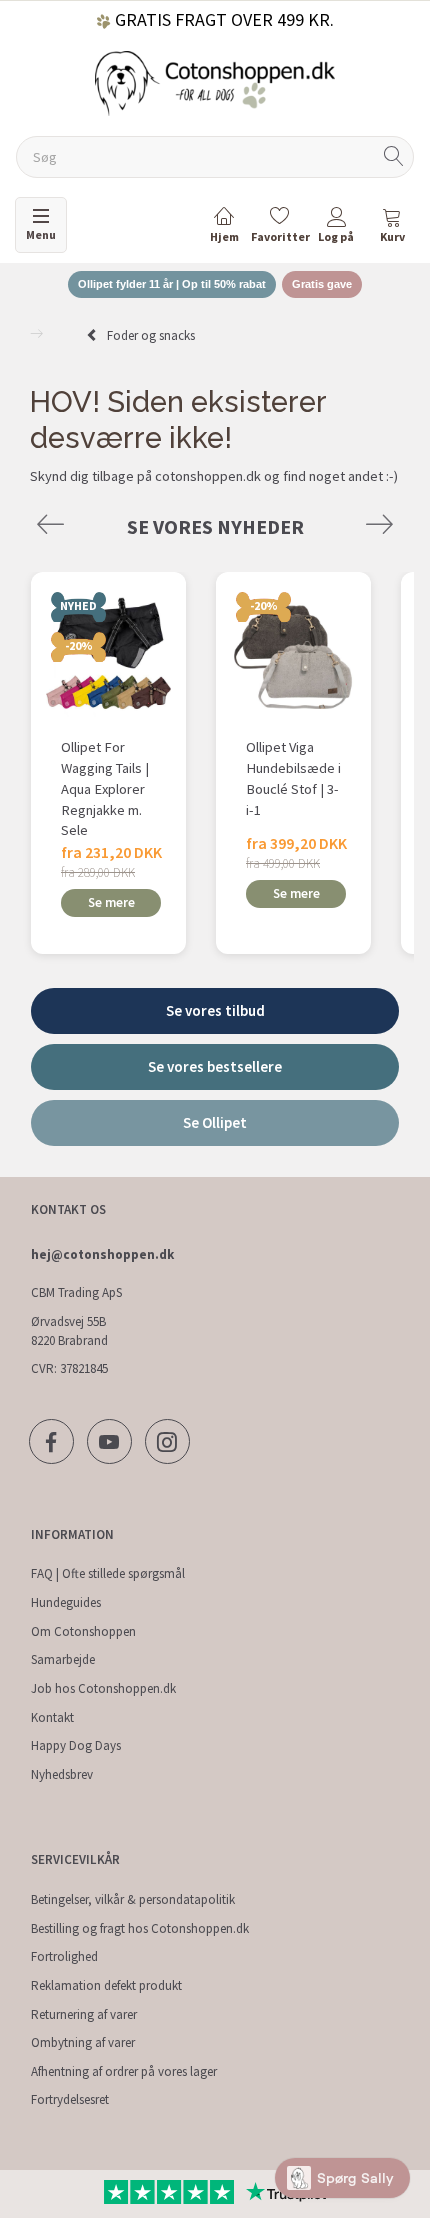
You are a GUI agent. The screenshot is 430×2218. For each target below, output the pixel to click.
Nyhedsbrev (62, 1774)
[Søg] (394, 157)
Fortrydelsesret (70, 2099)
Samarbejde (63, 1659)
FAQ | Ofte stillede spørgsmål (108, 1573)
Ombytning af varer (83, 2042)
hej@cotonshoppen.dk (102, 1254)
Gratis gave (322, 284)
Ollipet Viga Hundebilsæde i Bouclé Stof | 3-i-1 (293, 778)
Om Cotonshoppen (83, 1631)
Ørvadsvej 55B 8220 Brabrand (69, 1331)
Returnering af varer (84, 2014)
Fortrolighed (64, 1956)
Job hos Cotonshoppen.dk (103, 1688)
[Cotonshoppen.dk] (215, 81)
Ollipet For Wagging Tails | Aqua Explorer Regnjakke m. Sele (105, 788)
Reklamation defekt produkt (106, 1985)
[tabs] (392, 228)
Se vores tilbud (215, 1010)
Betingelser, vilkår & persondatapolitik (133, 1899)
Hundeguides (66, 1602)
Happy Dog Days (76, 1745)
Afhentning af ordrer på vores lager (124, 2071)
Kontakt (52, 1717)
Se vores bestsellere (215, 1066)
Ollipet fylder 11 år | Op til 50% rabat (172, 284)
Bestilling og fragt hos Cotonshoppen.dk (140, 1928)
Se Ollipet (215, 1122)
